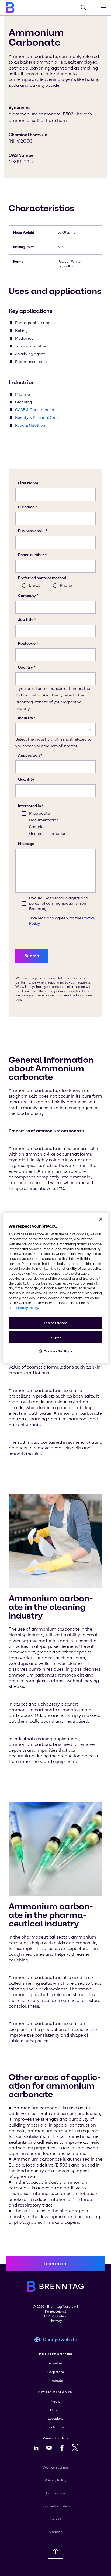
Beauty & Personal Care (37, 418)
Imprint (56, 2519)
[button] (55, 2264)
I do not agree (56, 1323)
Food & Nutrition (30, 425)
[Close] (101, 1219)
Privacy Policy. (27, 1308)
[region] (55, 1288)
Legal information (56, 2506)
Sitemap (56, 2532)
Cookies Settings (58, 1351)
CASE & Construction (35, 410)
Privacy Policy (55, 2480)
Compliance (56, 2493)
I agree (55, 1337)
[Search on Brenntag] (84, 8)
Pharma (22, 394)
